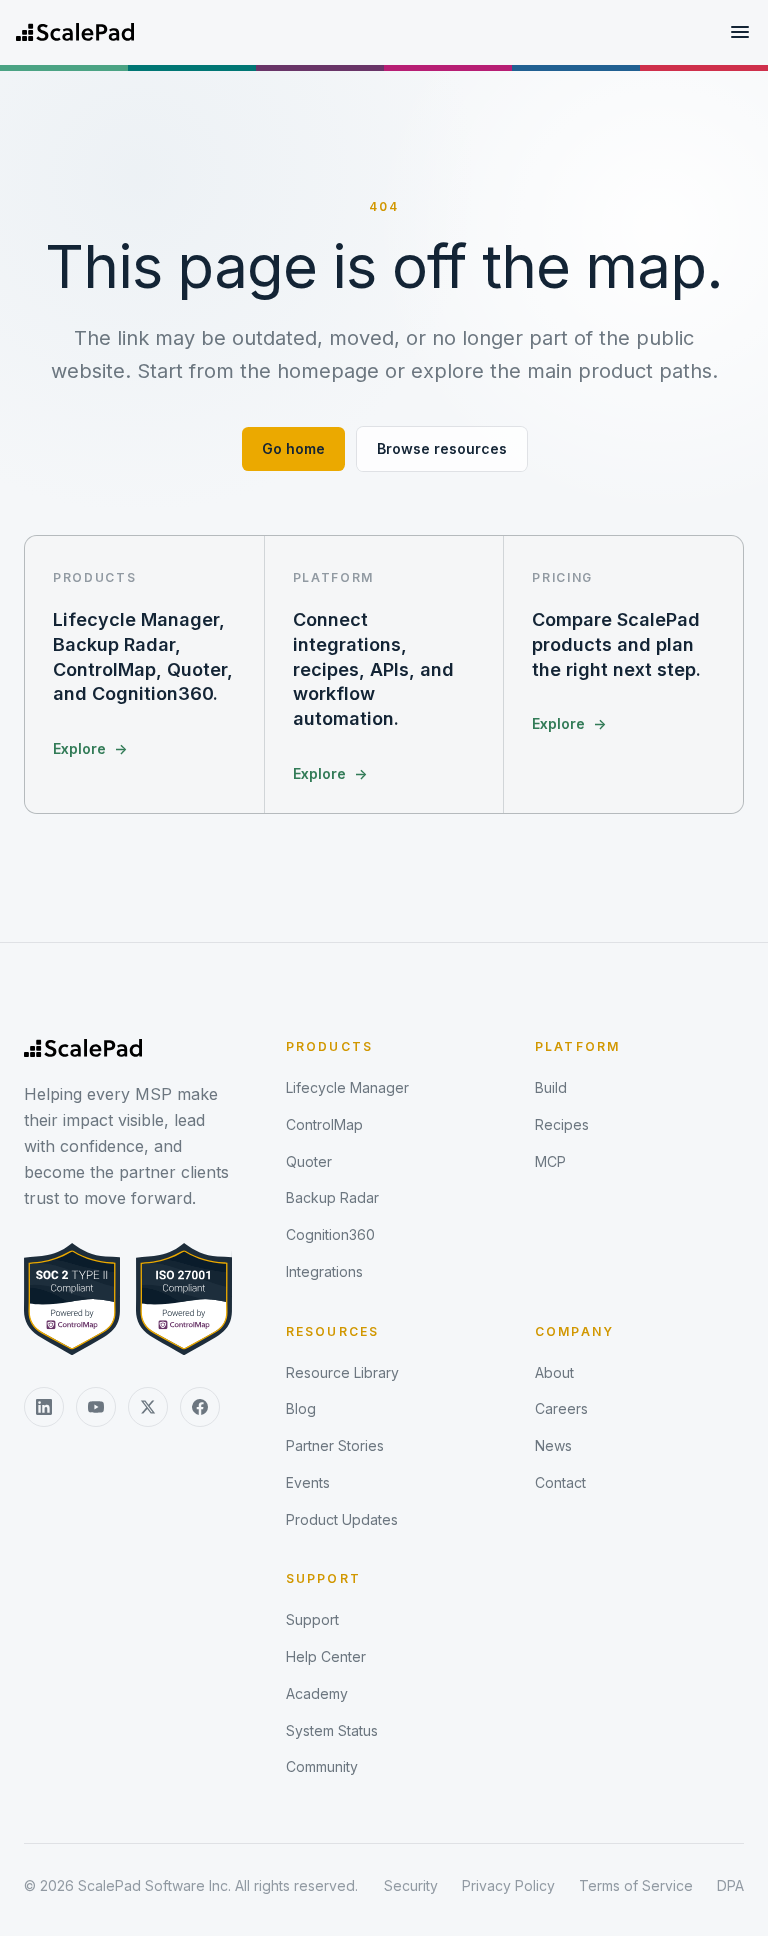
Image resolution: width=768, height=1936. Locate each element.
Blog (301, 1408)
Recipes (562, 1124)
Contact (560, 1482)
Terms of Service (636, 1885)
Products (329, 1046)
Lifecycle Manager (347, 1087)
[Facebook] (200, 1407)
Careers (561, 1408)
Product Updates (342, 1519)
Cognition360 (330, 1234)
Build (551, 1087)
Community (322, 1766)
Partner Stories (335, 1445)
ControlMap (324, 1124)
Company (574, 1331)
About (554, 1372)
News (553, 1445)
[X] (148, 1407)
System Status (332, 1730)
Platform (577, 1046)
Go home (293, 448)
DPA (730, 1885)
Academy (317, 1693)
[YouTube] (96, 1407)
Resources (332, 1331)
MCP (550, 1161)
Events (308, 1482)
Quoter (309, 1161)
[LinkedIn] (44, 1407)
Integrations (324, 1271)
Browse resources (442, 448)
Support (323, 1578)
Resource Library (342, 1372)
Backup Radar (332, 1197)
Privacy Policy (508, 1885)
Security (411, 1885)
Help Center (326, 1656)
